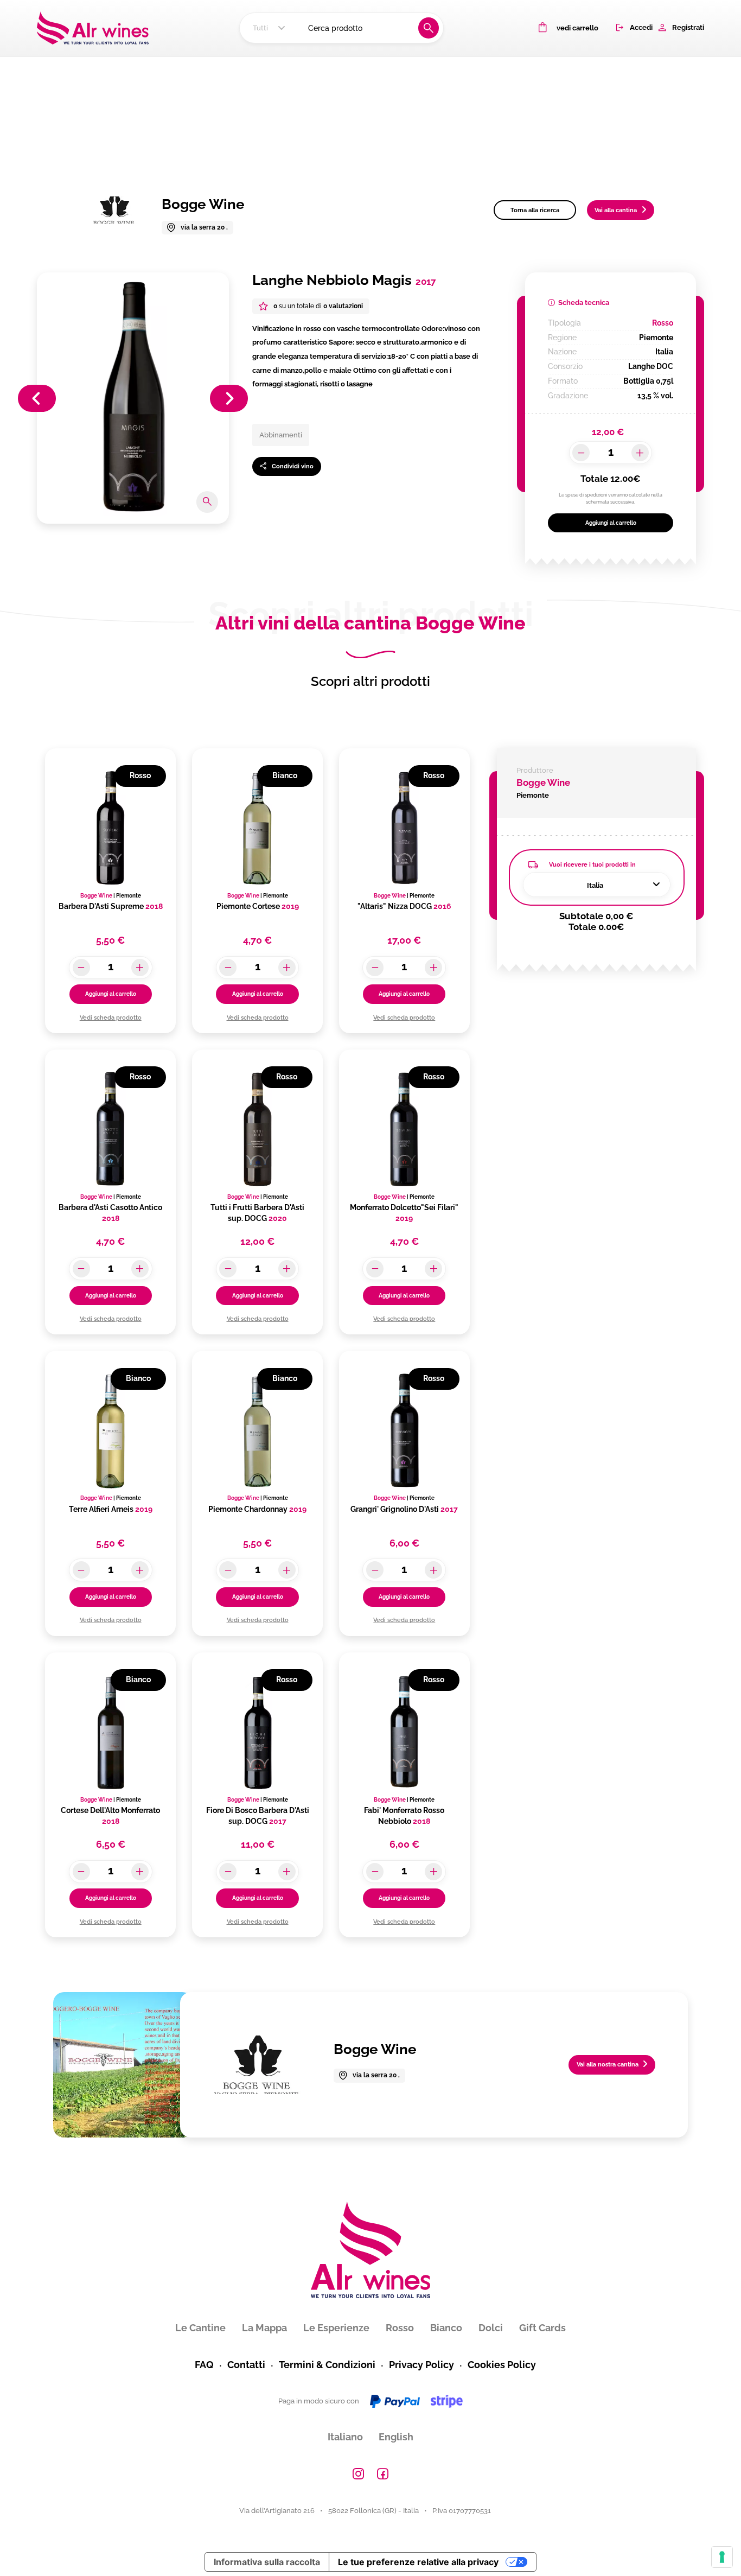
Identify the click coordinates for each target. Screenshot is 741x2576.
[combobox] (270, 28)
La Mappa (264, 2328)
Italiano (345, 2437)
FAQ (204, 2365)
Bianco (446, 2328)
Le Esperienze (336, 2328)
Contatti (246, 2365)
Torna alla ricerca (535, 210)
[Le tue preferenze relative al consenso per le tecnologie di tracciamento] (722, 2557)
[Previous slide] (37, 398)
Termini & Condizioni (327, 2365)
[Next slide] (229, 398)
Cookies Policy (502, 2365)
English (396, 2437)
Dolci (491, 2328)
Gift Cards (542, 2328)
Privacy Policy (421, 2365)
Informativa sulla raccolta (267, 2562)
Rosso (400, 2328)
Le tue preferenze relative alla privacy (418, 2562)
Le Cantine (200, 2328)
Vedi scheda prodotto (111, 1017)
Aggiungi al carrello (611, 523)
